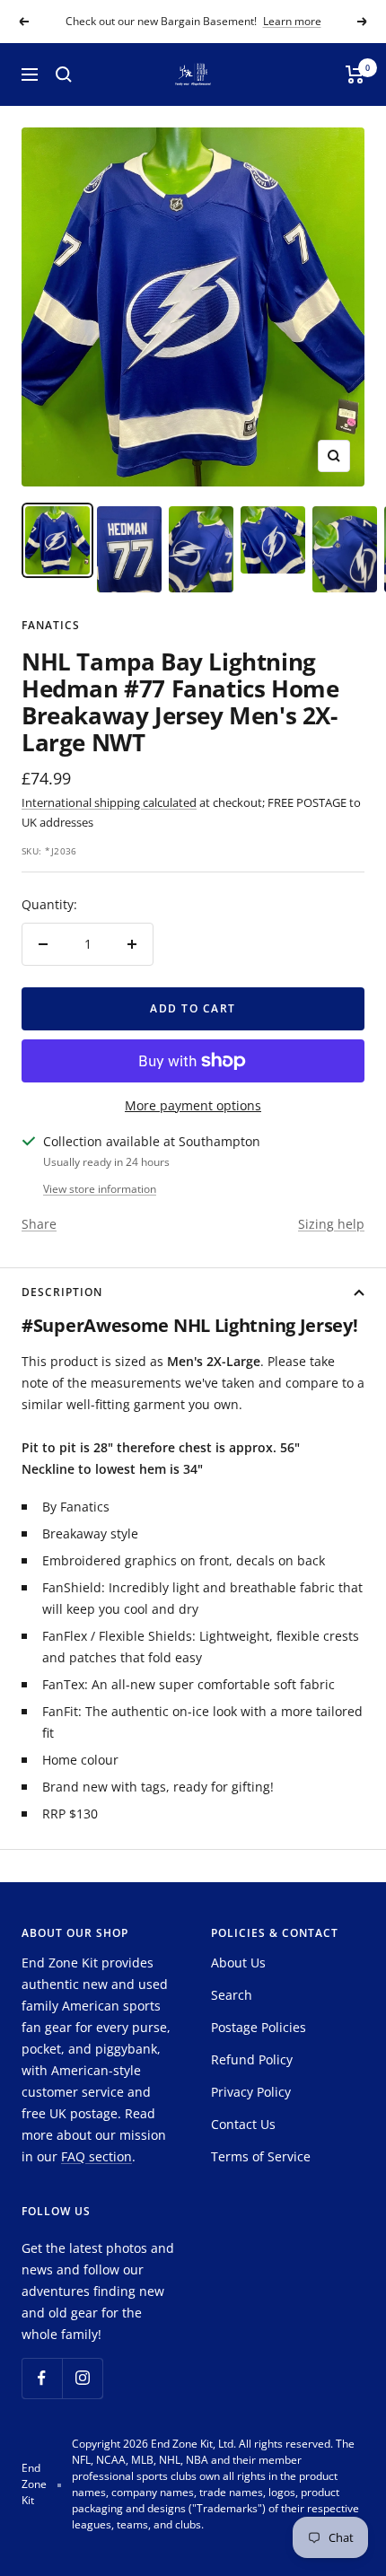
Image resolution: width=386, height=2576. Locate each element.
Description (62, 1292)
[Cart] (355, 74)
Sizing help (331, 1224)
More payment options (193, 1105)
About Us (238, 1963)
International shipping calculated (109, 802)
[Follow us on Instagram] (82, 2378)
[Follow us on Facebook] (42, 2378)
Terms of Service (261, 2156)
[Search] (64, 74)
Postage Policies (259, 2027)
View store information (100, 1189)
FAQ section (96, 2156)
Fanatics (51, 625)
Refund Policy (252, 2059)
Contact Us (243, 2124)
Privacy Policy (251, 2092)
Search (232, 1995)
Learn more (292, 21)
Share (39, 1224)
